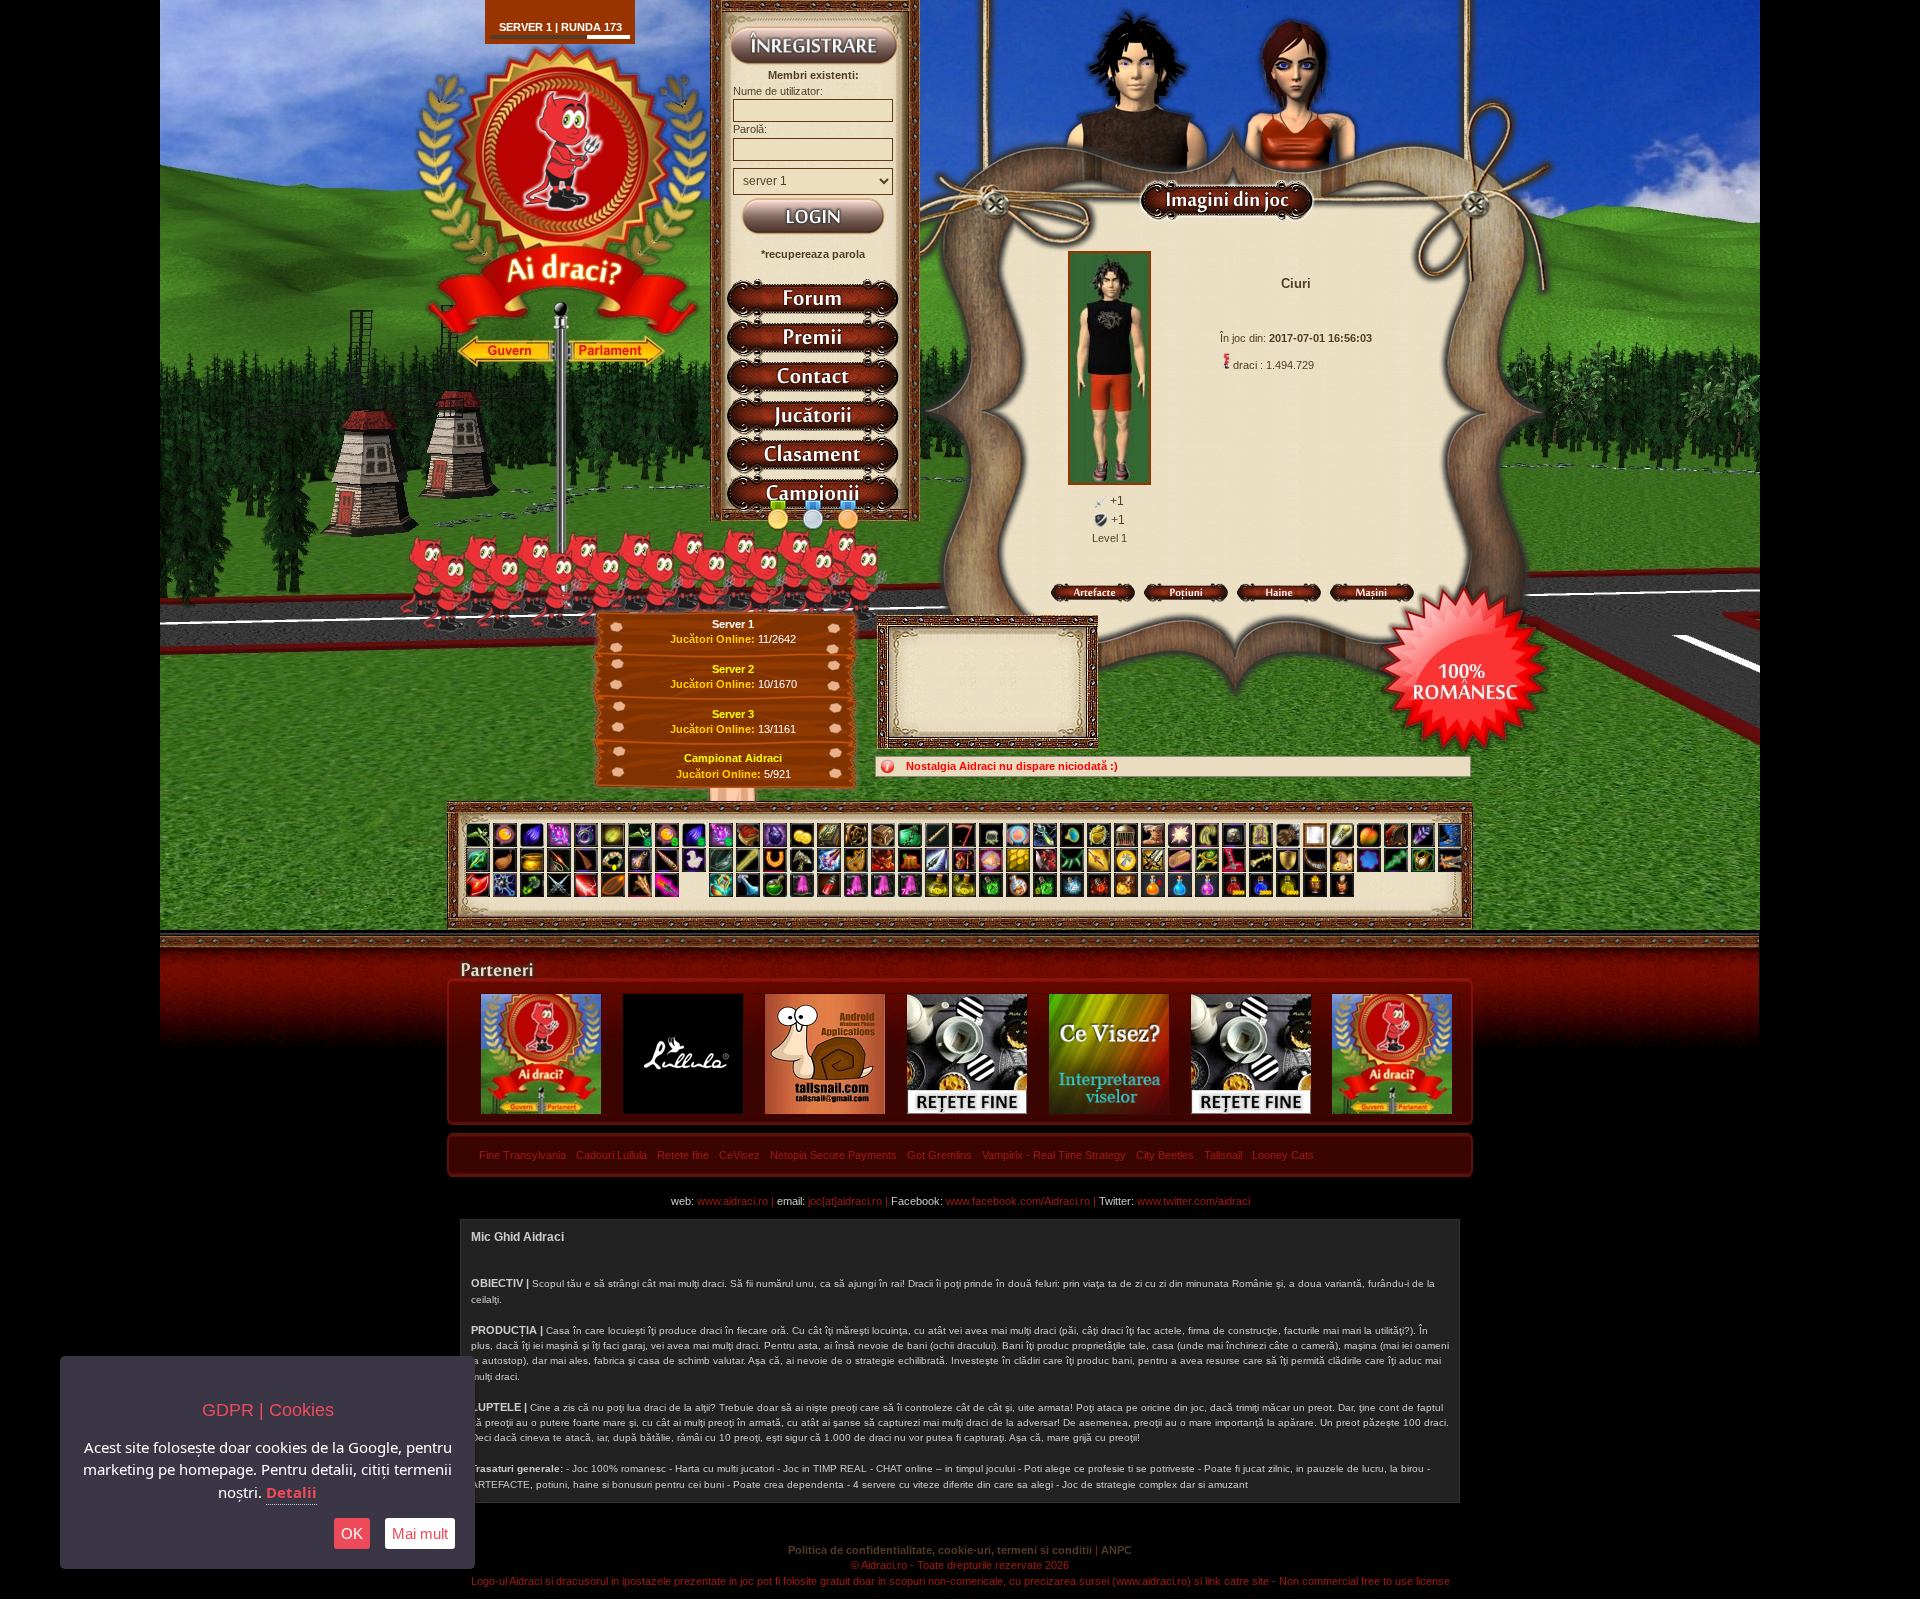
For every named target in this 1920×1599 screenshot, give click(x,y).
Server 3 (733, 714)
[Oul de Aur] (1099, 835)
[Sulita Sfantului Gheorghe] (1099, 860)
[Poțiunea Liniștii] (1072, 885)
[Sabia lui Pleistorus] (1234, 860)
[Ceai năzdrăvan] (775, 885)
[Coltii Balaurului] (1072, 860)
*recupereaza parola (813, 254)
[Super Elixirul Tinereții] (1045, 885)
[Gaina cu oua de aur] (1342, 860)
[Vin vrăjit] (829, 885)
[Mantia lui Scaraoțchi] (1396, 835)
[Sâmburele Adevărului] (613, 885)
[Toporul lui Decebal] (1045, 860)
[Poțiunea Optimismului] (1126, 885)
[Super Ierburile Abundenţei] (640, 835)
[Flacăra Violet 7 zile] (910, 885)
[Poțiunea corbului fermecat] (1207, 885)
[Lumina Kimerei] (505, 835)
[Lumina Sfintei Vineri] (1180, 835)
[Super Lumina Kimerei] (667, 835)
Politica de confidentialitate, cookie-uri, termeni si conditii (940, 1550)
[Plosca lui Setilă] (505, 860)
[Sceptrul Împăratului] (1207, 860)
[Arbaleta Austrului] (1450, 860)
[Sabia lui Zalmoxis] (1153, 860)
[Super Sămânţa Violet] (694, 835)
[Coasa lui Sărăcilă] (964, 835)
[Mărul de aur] (1369, 835)
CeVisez (739, 1155)
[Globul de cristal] (1018, 835)
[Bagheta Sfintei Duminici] (559, 835)
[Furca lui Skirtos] (640, 885)
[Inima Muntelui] (775, 835)
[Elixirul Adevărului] (937, 885)
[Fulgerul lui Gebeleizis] (586, 885)
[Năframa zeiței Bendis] (694, 860)
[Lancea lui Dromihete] (937, 860)
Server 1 (733, 624)
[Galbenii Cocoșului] (802, 835)
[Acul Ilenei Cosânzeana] (748, 860)
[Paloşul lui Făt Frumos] (829, 860)
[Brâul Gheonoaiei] (721, 860)
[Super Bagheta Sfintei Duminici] (721, 835)
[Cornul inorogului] (667, 860)
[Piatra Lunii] (1369, 860)
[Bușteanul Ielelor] (1180, 860)
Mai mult (420, 1533)
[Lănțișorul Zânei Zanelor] (1045, 835)
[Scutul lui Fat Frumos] (1288, 860)
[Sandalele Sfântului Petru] (748, 835)
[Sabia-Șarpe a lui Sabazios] (1396, 860)
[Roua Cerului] (748, 885)
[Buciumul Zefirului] (1315, 860)
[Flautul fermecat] (937, 835)
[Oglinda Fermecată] (1315, 835)
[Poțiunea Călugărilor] (1261, 885)
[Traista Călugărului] (910, 835)
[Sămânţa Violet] (532, 835)
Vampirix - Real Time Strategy (1054, 1155)
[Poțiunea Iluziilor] (1018, 885)
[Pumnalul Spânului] (478, 860)
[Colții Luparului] (1207, 835)
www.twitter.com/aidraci (1193, 1201)
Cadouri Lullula (611, 1155)
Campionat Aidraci (733, 758)
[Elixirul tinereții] (991, 885)
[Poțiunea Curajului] (1315, 885)
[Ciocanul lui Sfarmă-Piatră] (802, 860)
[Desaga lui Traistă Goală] (991, 835)
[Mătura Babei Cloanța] (586, 860)
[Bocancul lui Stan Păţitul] (1153, 835)
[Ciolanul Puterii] (1261, 860)
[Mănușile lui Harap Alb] (1288, 835)
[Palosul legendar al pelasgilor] (667, 885)
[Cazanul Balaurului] (532, 860)
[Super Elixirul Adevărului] (964, 885)
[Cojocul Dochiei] (1261, 835)
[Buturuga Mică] (910, 860)
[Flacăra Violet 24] (856, 885)
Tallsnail (1223, 1155)
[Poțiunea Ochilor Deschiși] (1099, 885)
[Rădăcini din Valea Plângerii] (856, 835)
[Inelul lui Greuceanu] (1072, 835)
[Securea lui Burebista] (478, 885)
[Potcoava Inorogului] (775, 860)
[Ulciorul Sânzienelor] (640, 860)
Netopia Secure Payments (833, 1155)
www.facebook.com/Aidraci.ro (1018, 1201)
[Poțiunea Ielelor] (1234, 885)
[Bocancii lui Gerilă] (1450, 835)
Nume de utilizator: (778, 91)
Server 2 (733, 669)
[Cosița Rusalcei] (613, 860)
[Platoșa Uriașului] (1423, 860)
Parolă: (750, 129)
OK (352, 1533)
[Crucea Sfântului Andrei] (1126, 860)
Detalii (291, 1492)
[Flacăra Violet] (802, 885)
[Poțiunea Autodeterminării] (1342, 885)
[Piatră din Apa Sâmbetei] (1234, 835)
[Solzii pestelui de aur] (1018, 860)
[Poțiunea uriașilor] (1180, 885)
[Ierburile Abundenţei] (478, 835)
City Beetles (1165, 1155)
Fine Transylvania (522, 1155)
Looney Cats (1283, 1155)
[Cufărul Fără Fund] (883, 835)
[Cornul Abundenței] (991, 860)
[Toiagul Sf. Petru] (1342, 835)
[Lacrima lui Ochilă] (721, 885)
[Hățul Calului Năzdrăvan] (856, 860)
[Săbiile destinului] (559, 885)
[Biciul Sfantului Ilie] (559, 860)
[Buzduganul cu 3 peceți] (505, 885)
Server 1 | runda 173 (560, 27)
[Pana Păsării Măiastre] (1423, 835)
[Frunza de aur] (613, 835)
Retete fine (683, 1155)
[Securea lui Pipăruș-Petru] (532, 885)
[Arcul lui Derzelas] (964, 860)
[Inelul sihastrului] (586, 835)
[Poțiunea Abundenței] (1288, 885)
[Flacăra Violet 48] (883, 885)
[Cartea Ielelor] (829, 835)
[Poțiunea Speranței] (1153, 885)
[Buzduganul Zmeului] (883, 860)
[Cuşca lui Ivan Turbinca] (1126, 835)
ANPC (1116, 1550)
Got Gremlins (939, 1155)
